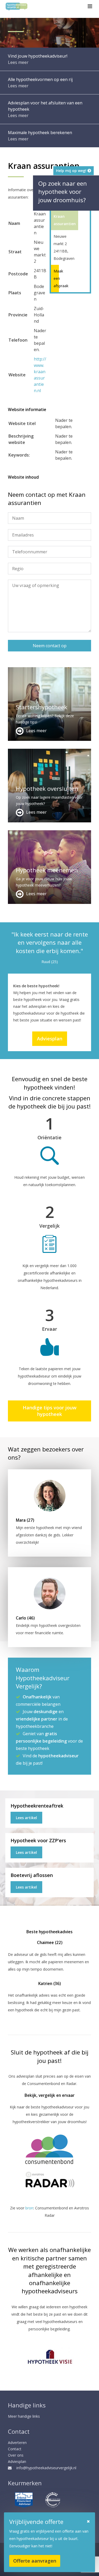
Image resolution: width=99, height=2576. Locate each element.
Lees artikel (26, 1818)
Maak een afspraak (55, 278)
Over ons (16, 2455)
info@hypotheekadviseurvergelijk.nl (46, 2468)
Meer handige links (24, 2416)
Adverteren (17, 2443)
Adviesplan (50, 1039)
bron (29, 2208)
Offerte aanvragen (35, 2561)
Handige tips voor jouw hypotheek (50, 1411)
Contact (15, 2449)
